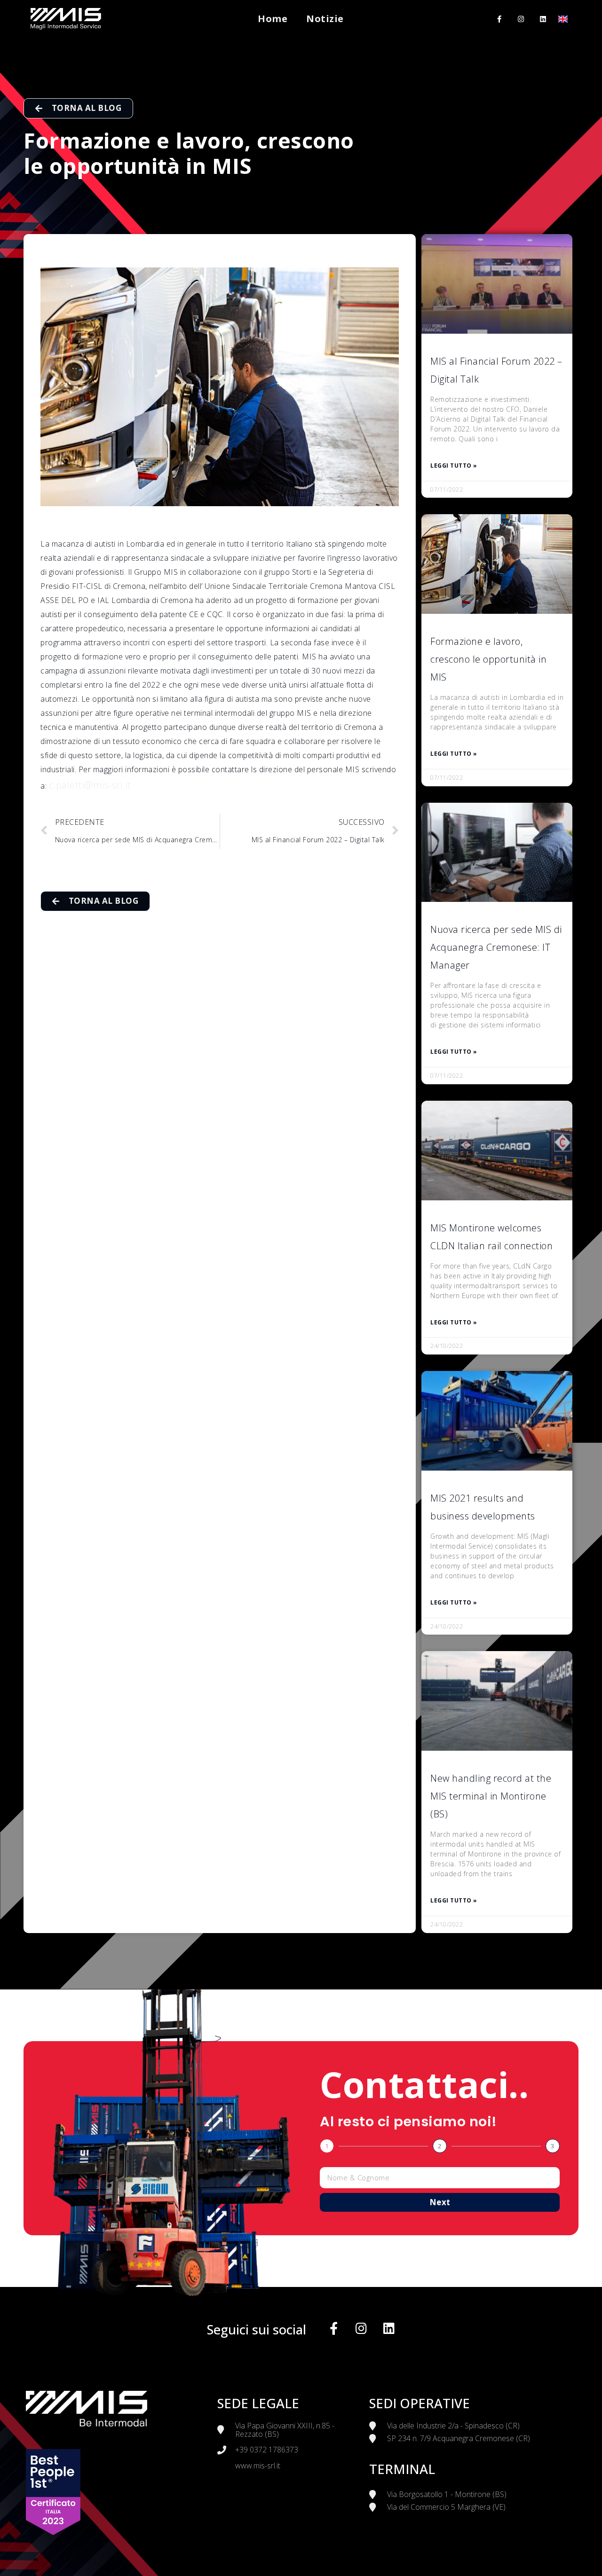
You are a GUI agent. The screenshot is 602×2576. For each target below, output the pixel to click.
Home (273, 19)
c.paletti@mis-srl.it (90, 785)
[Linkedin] (543, 19)
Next (440, 2202)
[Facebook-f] (499, 19)
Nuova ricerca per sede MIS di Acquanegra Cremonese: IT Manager (496, 947)
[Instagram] (521, 19)
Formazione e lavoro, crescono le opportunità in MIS (488, 659)
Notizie (325, 19)
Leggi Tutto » (454, 466)
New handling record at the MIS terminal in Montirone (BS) (491, 1796)
